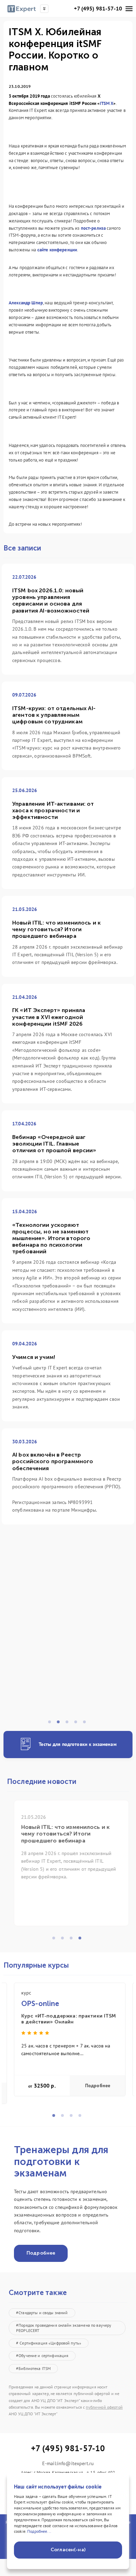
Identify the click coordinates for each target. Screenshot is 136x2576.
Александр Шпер (26, 303)
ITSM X (107, 103)
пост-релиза (93, 228)
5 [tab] (86, 1724)
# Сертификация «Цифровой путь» (49, 2343)
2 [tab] (60, 1724)
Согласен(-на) (68, 2550)
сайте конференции (57, 250)
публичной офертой (104, 2407)
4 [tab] (78, 1724)
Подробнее (98, 2086)
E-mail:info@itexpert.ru (68, 2464)
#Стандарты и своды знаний (42, 2313)
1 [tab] (52, 1724)
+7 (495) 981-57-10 (98, 9)
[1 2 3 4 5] (68, 1635)
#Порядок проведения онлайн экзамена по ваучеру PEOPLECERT (64, 2328)
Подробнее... (39, 2531)
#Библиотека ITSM (33, 2368)
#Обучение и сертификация (42, 2355)
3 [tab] (69, 1724)
